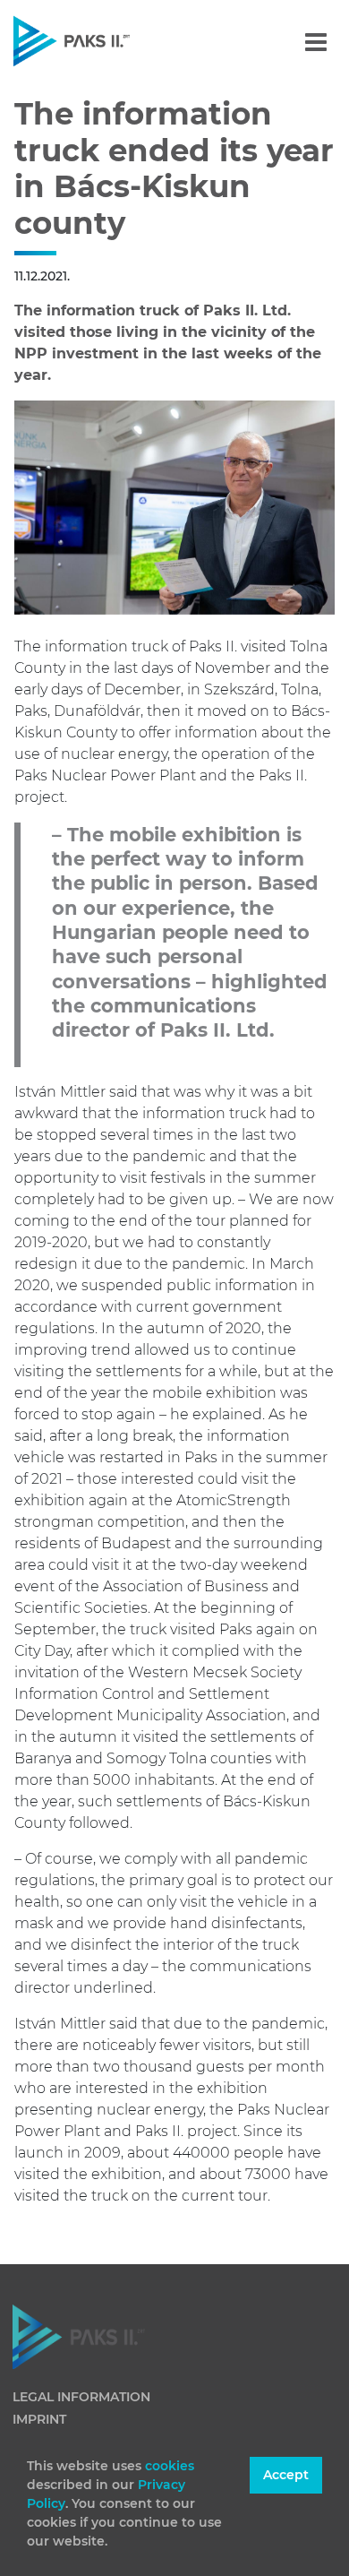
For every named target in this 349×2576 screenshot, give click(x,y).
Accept (286, 2475)
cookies (170, 2466)
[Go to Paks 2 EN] (102, 41)
